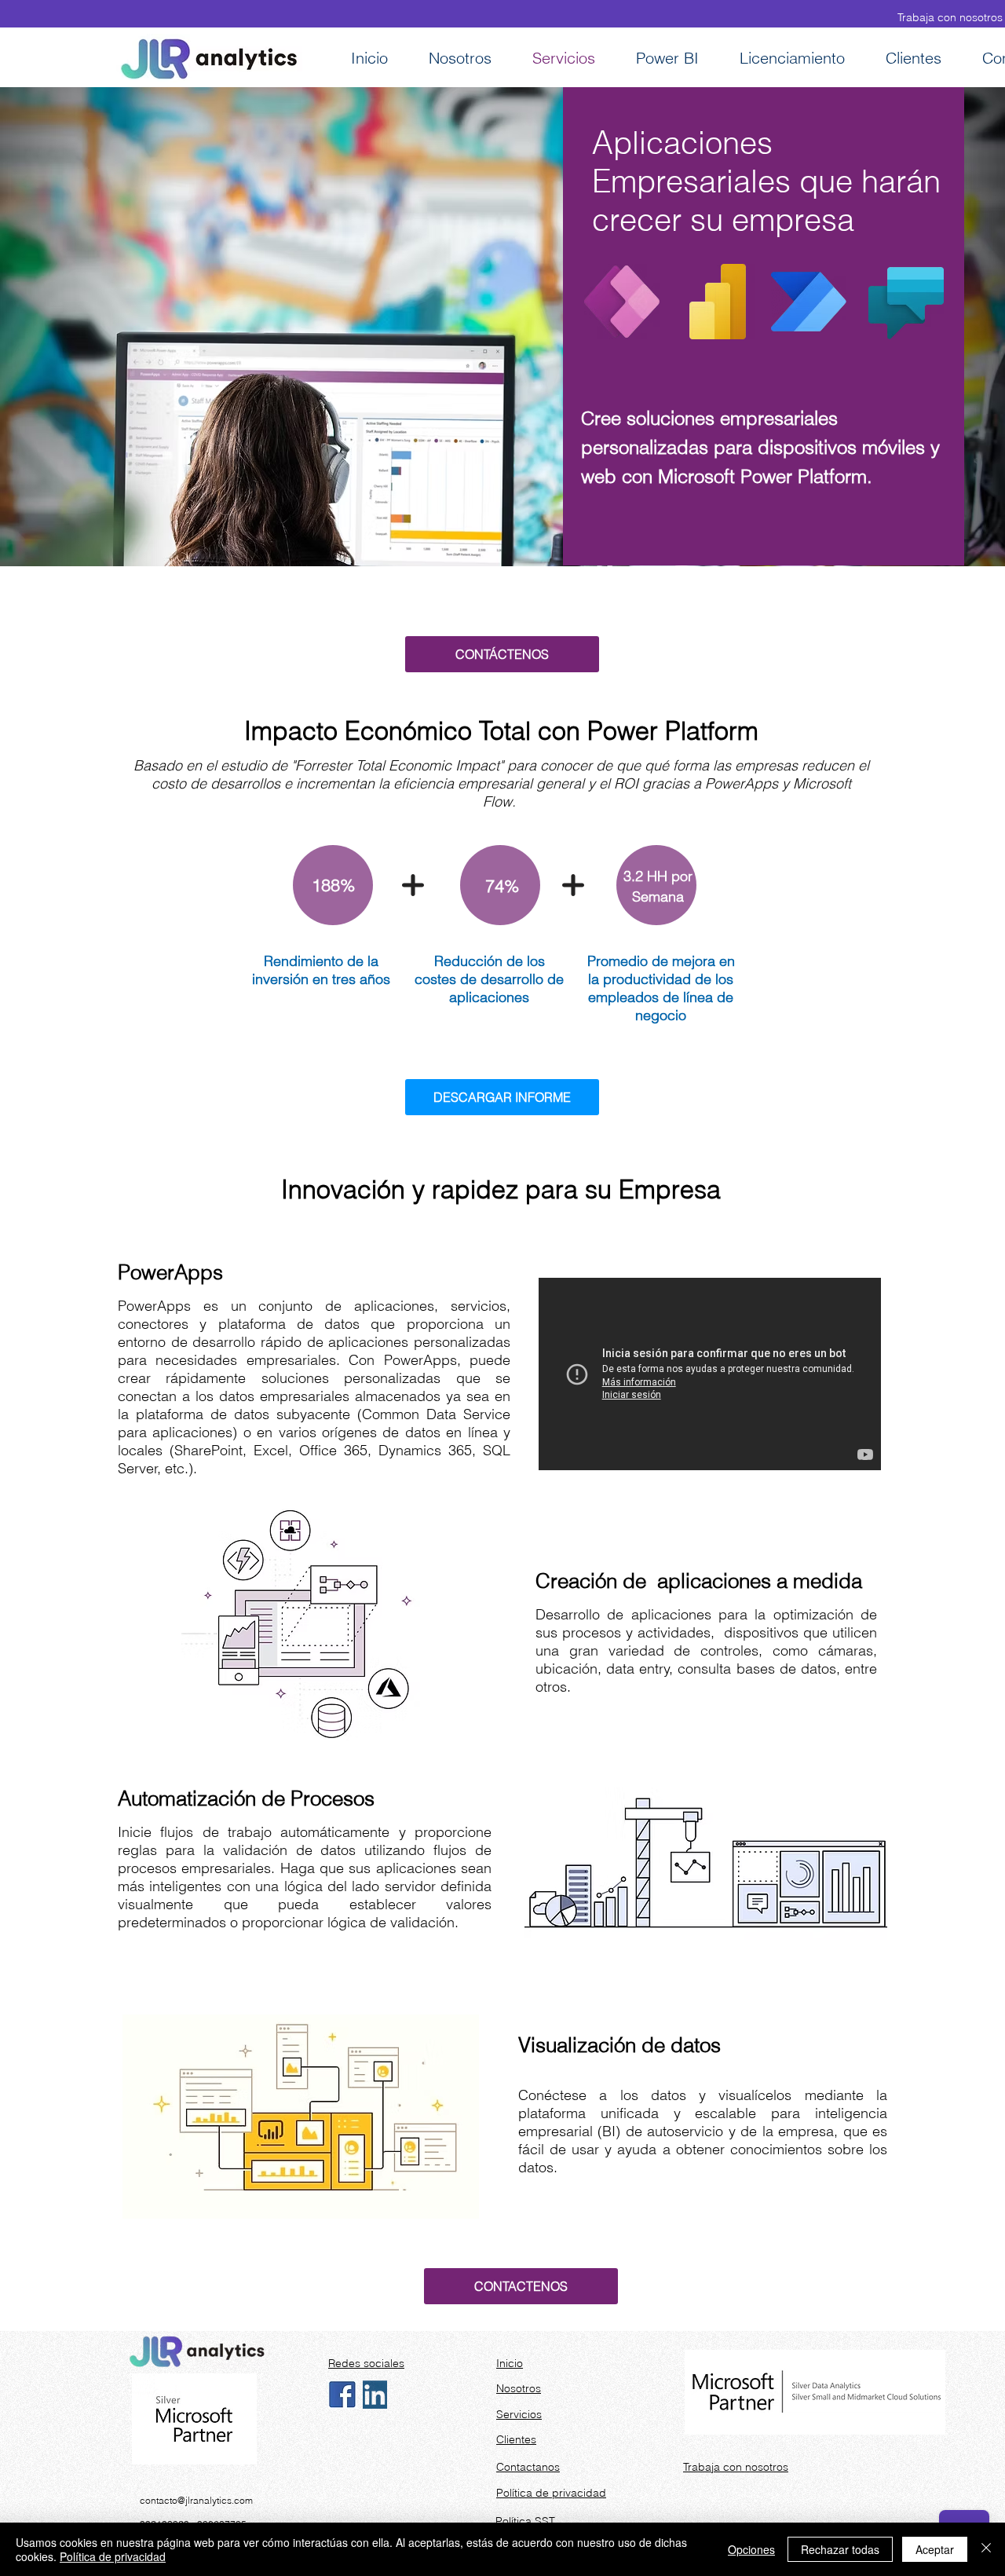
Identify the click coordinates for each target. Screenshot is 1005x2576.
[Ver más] (524, 2362)
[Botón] (141, 613)
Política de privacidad (113, 2556)
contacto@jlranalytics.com (196, 2500)
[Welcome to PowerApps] (710, 1374)
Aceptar (935, 2549)
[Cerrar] (986, 2549)
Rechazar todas (840, 2549)
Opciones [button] (751, 2549)
